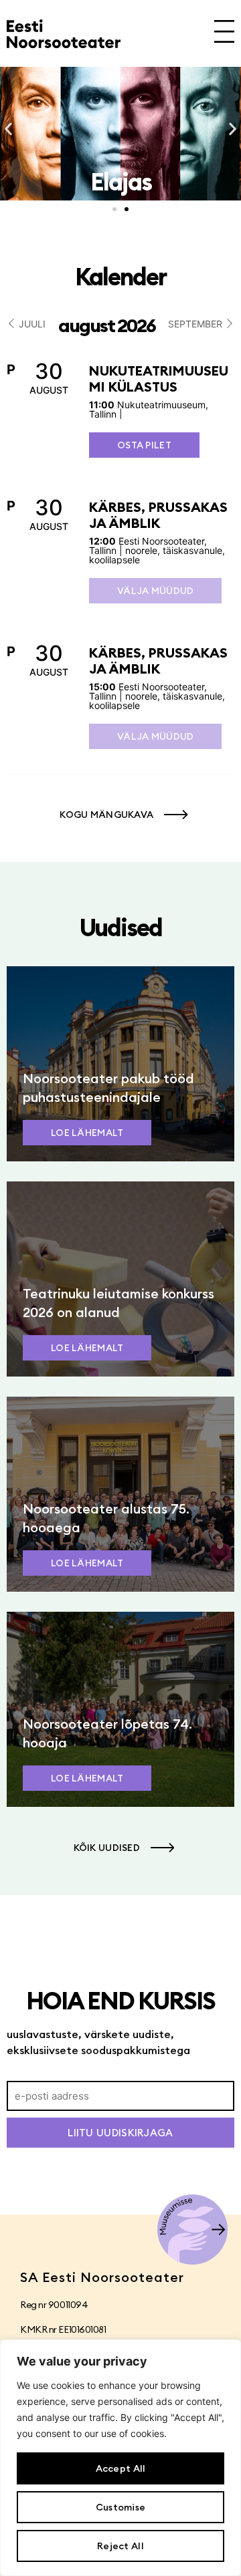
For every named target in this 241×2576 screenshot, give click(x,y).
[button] (8, 129)
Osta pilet (144, 445)
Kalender (120, 277)
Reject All (120, 2546)
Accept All (121, 2468)
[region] (120, 2458)
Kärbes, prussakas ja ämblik (158, 515)
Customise (121, 2507)
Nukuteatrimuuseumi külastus (159, 379)
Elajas (121, 182)
